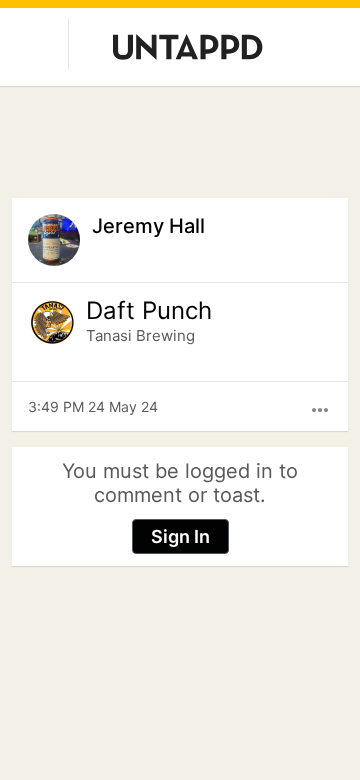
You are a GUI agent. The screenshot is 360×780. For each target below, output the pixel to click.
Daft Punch (149, 311)
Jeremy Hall (148, 226)
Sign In (180, 536)
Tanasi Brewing (140, 335)
